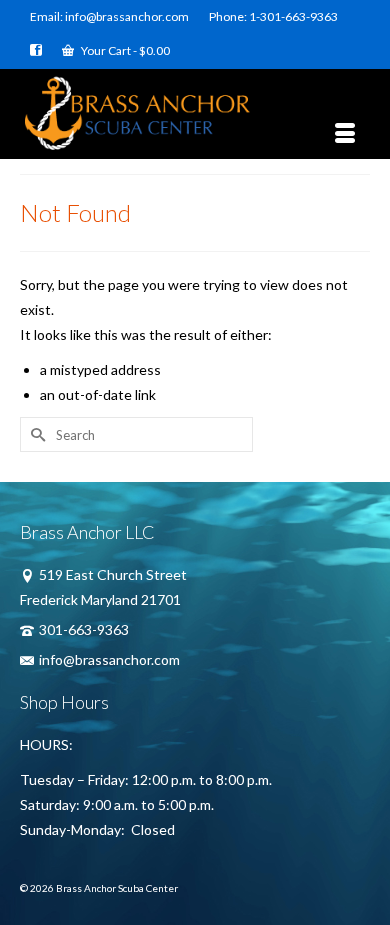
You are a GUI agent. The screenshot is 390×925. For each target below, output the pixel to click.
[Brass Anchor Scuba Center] (195, 114)
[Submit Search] (35, 434)
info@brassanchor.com (109, 659)
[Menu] (345, 134)
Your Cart (124, 50)
